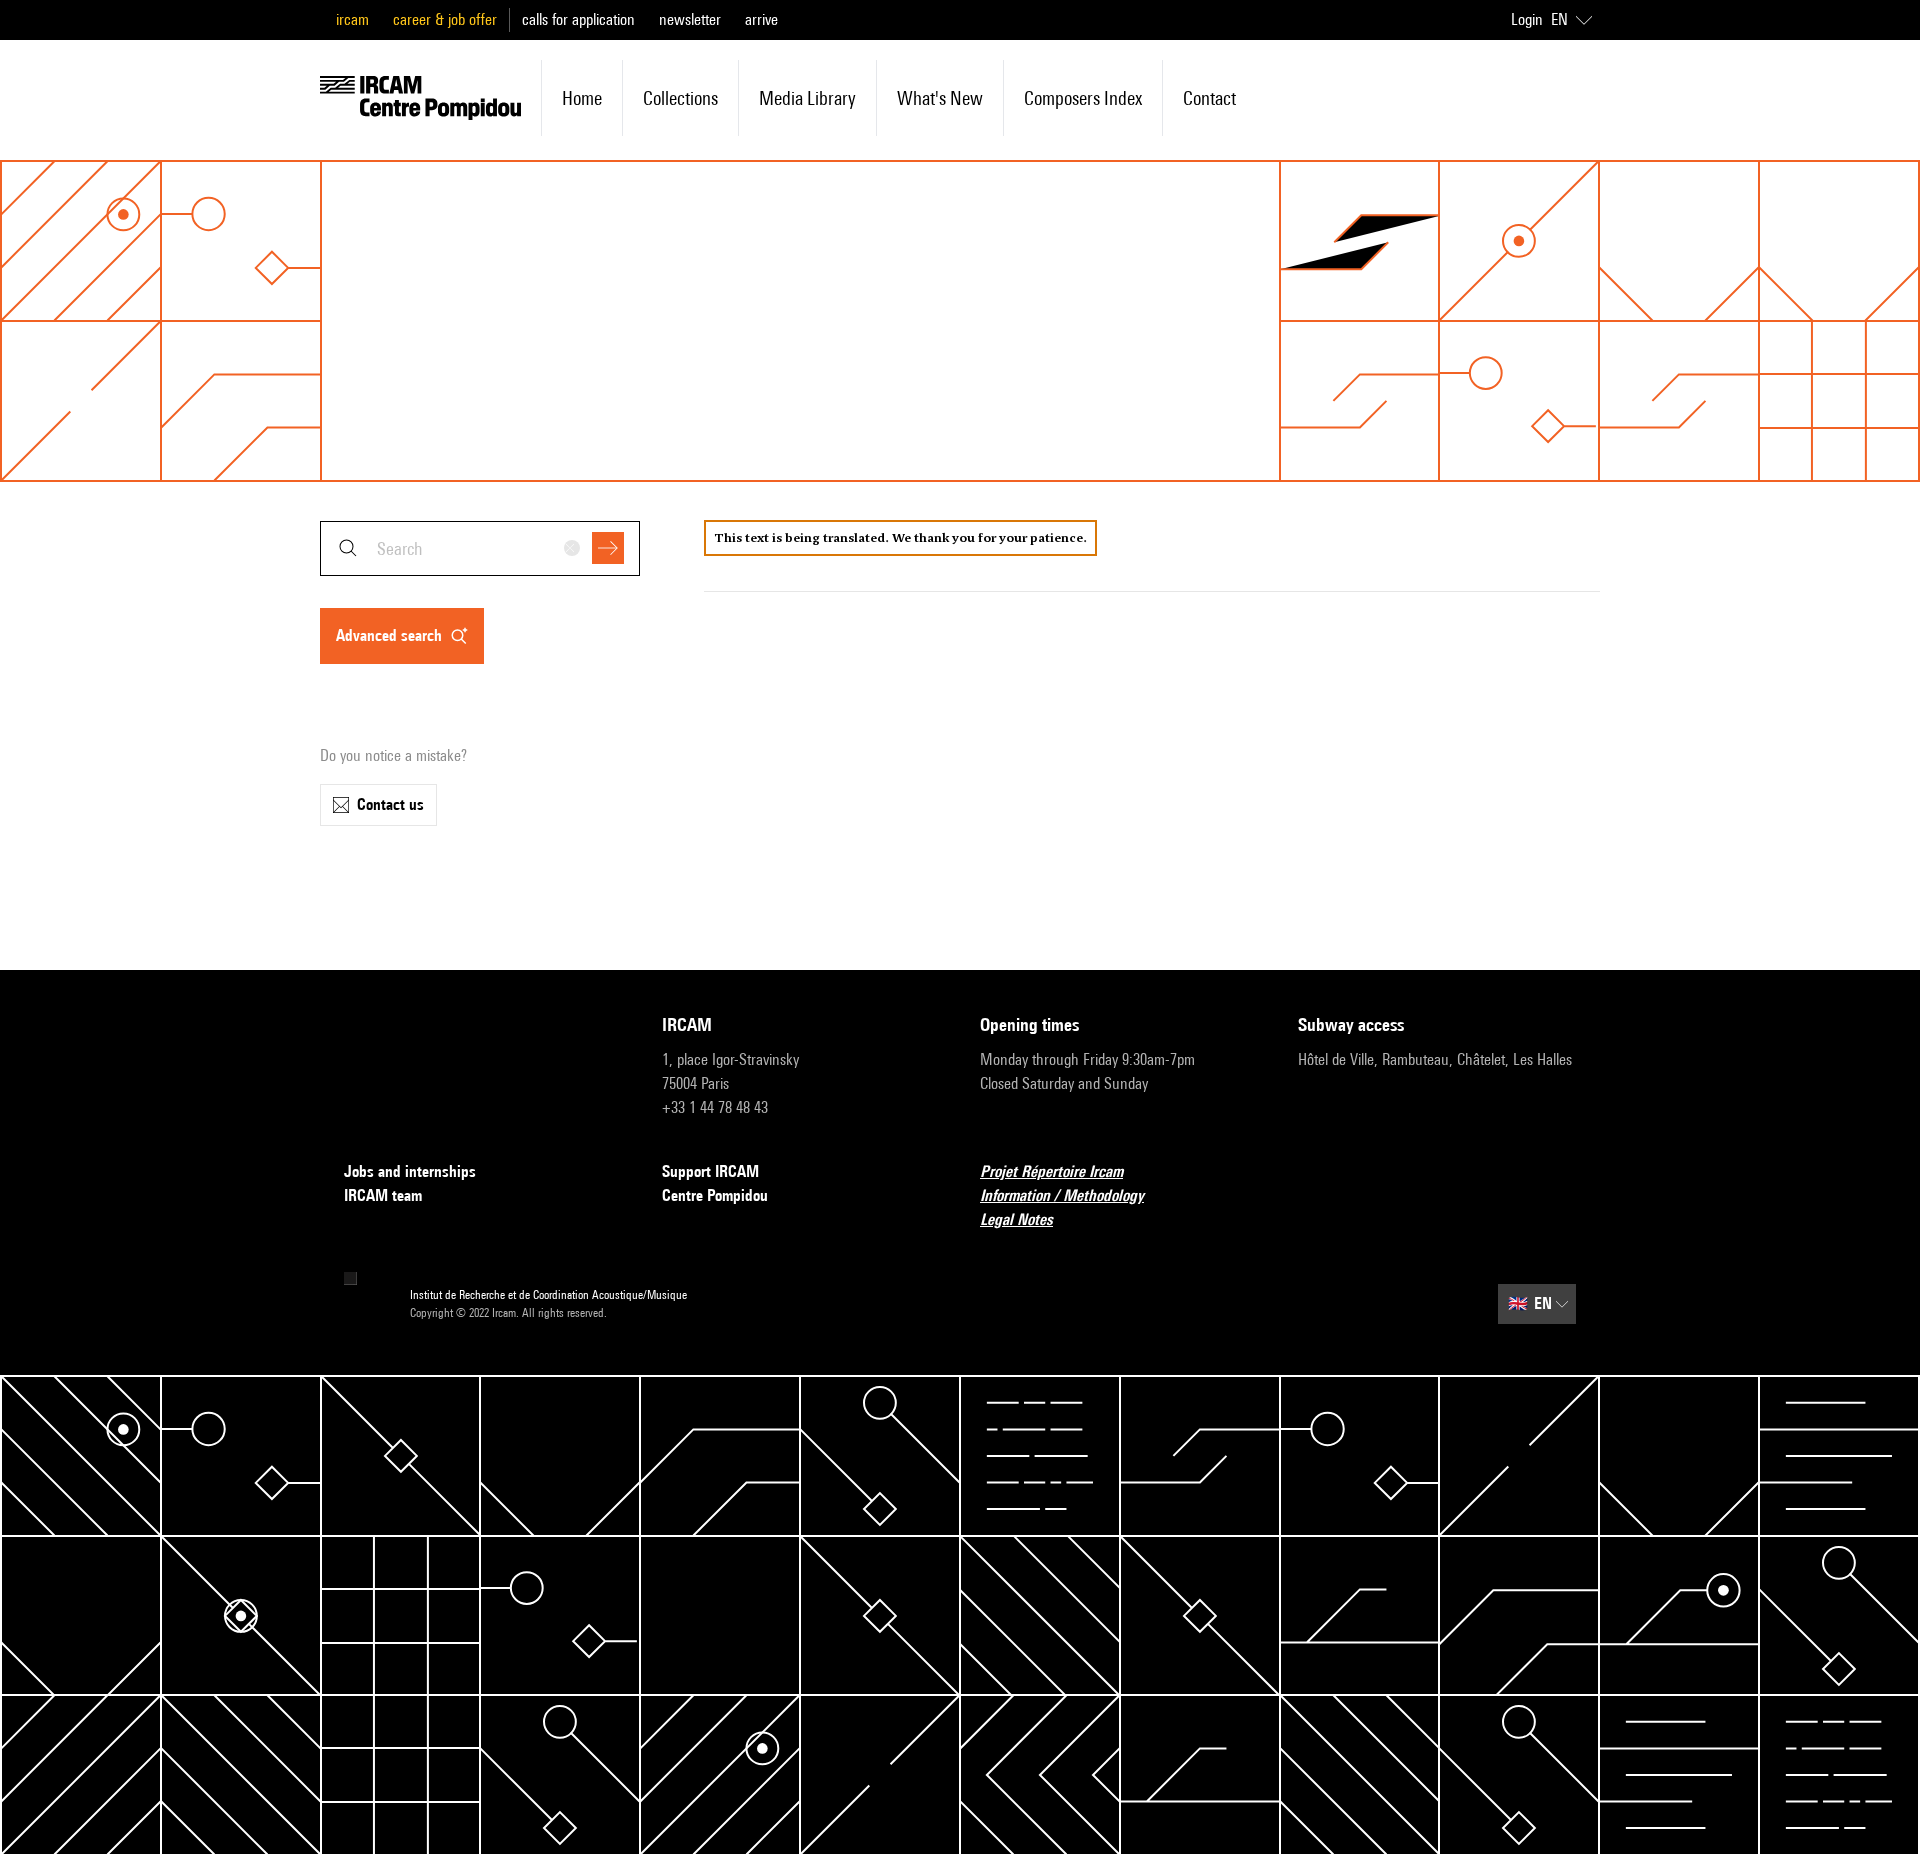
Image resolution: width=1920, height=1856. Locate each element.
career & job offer (445, 19)
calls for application (578, 19)
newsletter (690, 19)
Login (1527, 19)
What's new (940, 98)
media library (807, 98)
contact (1209, 98)
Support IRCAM (710, 1171)
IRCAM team (383, 1195)
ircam (352, 19)
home (582, 98)
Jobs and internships (410, 1171)
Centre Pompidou (715, 1195)
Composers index (1083, 98)
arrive (761, 19)
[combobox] (480, 548)
